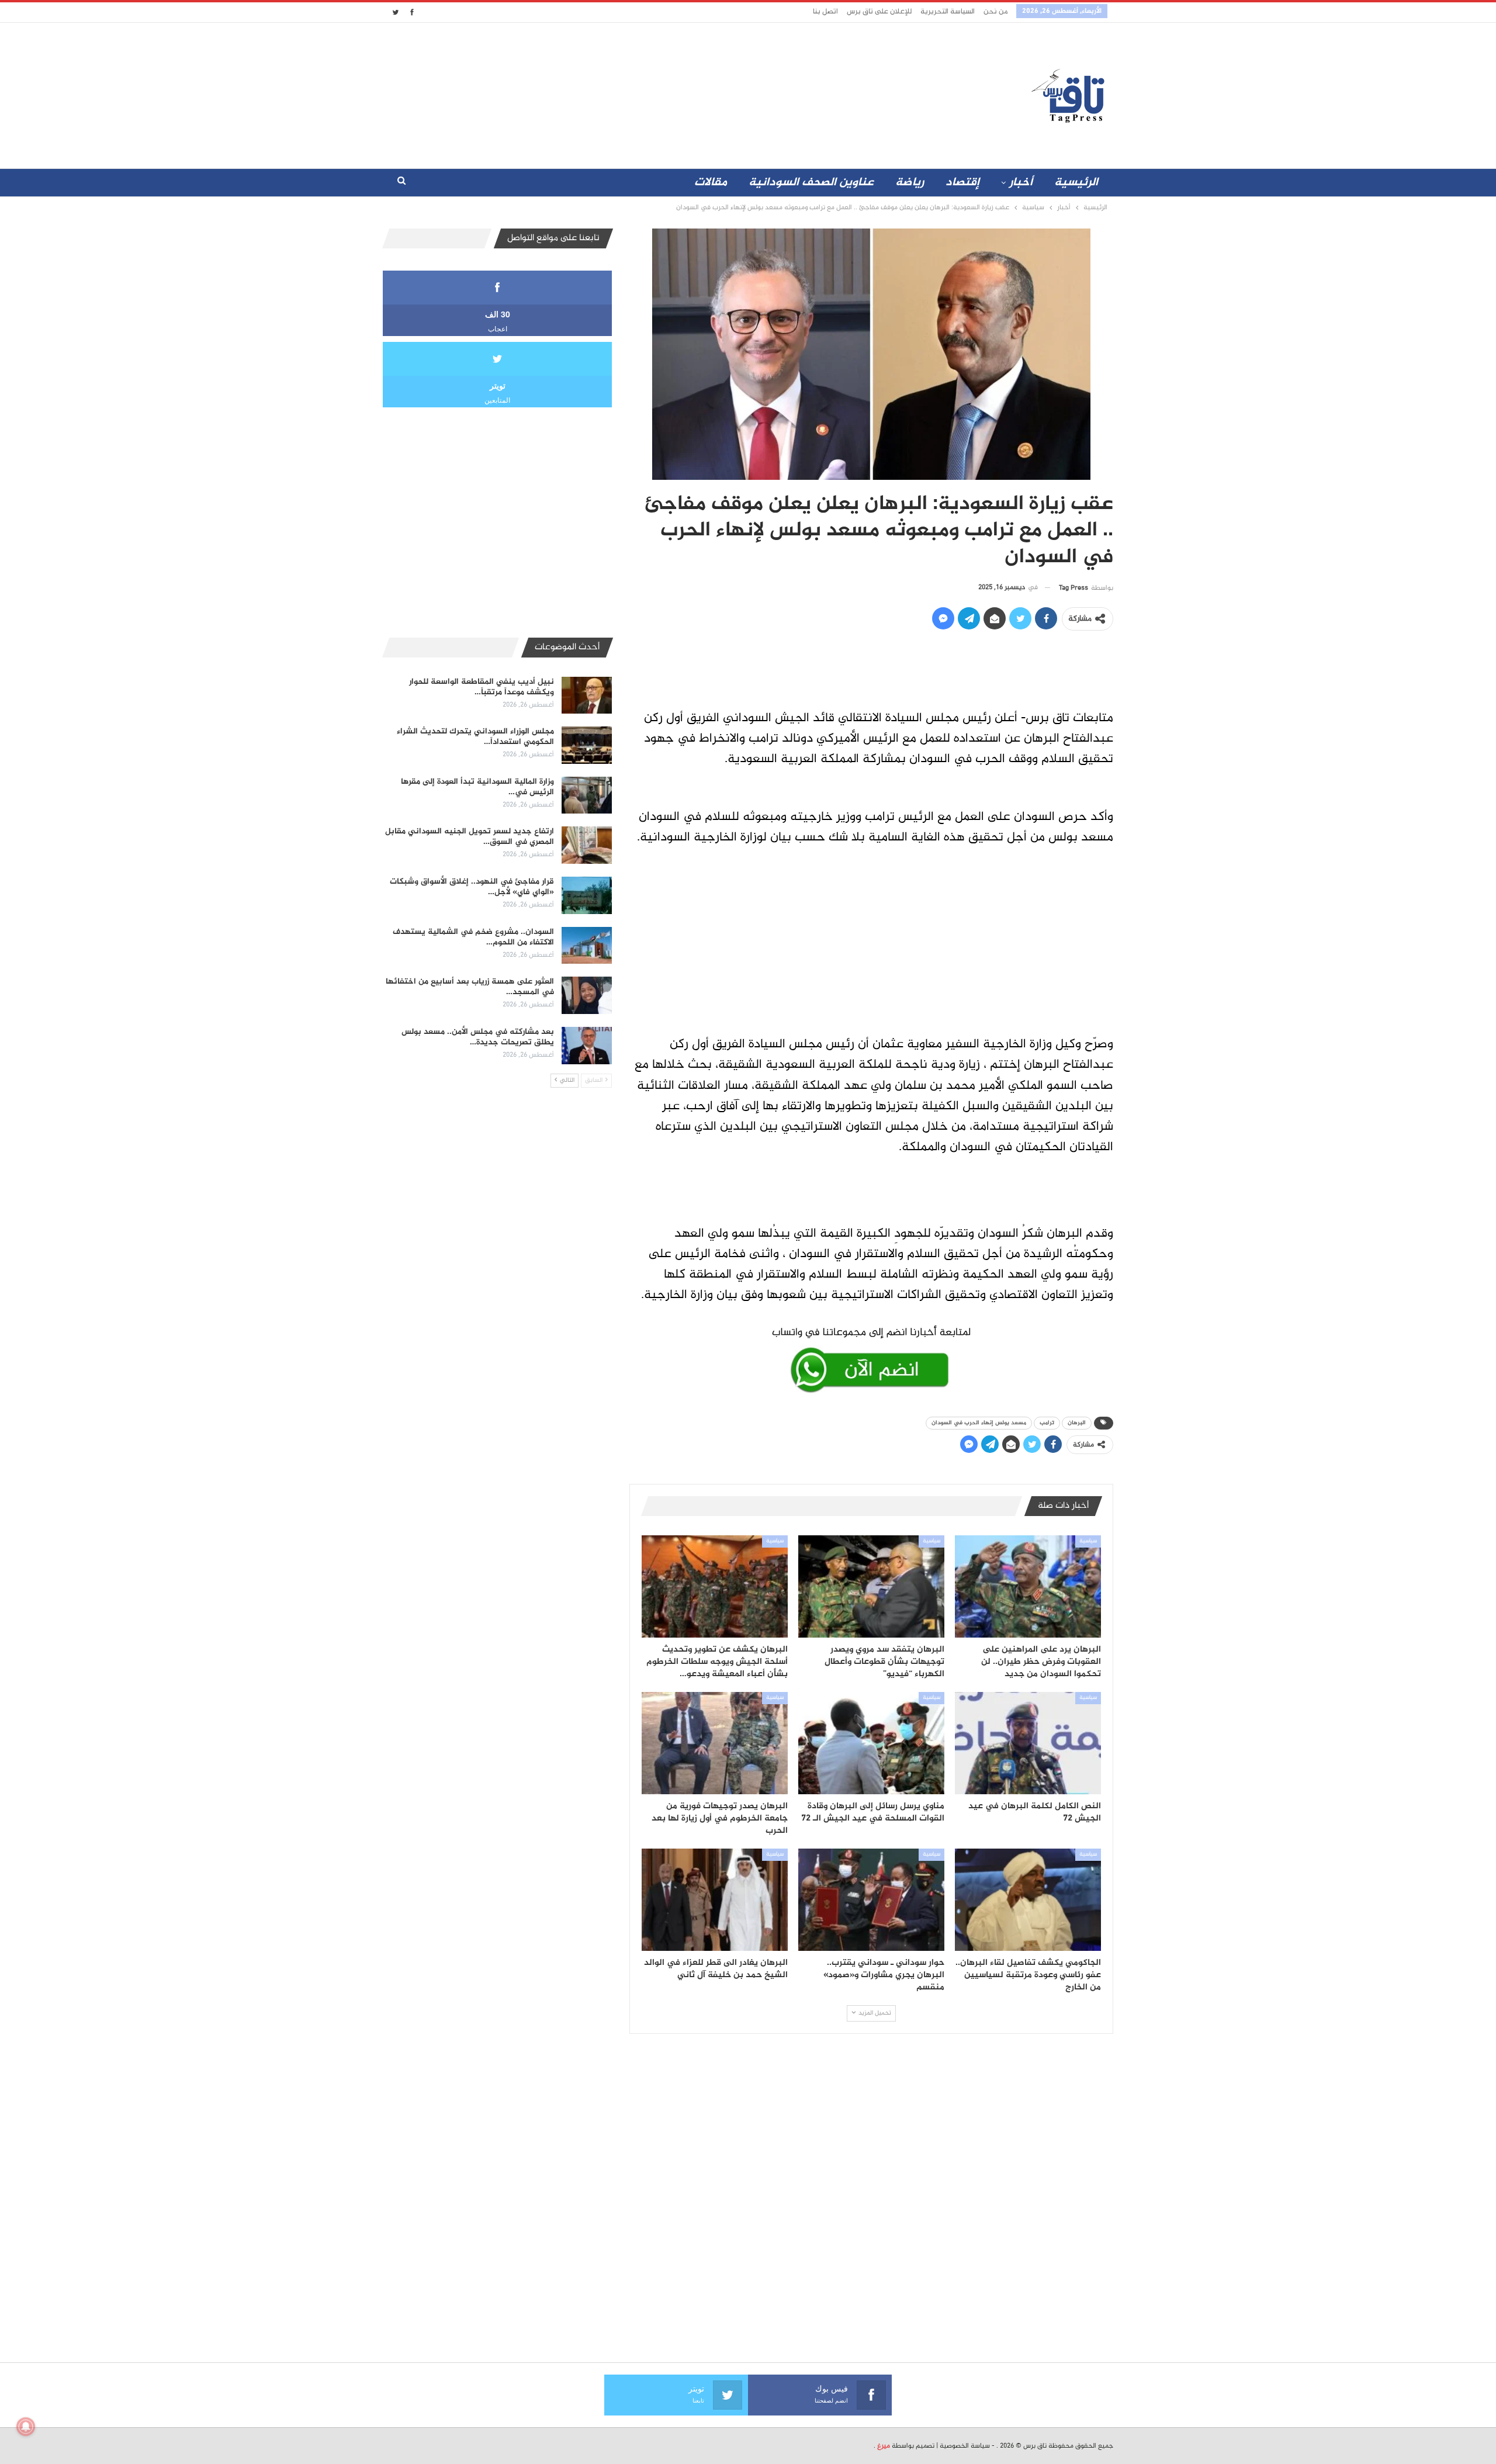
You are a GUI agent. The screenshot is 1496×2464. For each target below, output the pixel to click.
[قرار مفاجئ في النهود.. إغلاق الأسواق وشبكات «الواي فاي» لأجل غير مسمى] (587, 895)
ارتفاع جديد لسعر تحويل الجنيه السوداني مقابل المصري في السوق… (470, 837)
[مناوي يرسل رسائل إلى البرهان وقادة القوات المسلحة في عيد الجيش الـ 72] (871, 1743)
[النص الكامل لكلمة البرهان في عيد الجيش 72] (1028, 1743)
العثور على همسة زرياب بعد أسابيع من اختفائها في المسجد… (470, 987)
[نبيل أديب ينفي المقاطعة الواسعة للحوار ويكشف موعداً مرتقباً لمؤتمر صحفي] (587, 695)
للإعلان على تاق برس (879, 12)
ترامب (1047, 1423)
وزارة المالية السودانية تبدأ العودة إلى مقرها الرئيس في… (477, 787)
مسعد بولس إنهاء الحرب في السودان (979, 1423)
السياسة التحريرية (948, 12)
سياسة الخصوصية (965, 2446)
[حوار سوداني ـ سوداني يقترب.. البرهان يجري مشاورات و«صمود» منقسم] (871, 1900)
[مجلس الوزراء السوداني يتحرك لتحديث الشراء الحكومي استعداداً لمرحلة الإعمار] (587, 745)
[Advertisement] (645, 93)
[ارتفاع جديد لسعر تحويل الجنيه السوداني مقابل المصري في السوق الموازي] (587, 845)
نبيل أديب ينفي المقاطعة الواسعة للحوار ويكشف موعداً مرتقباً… (482, 687)
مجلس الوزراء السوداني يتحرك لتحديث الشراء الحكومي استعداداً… (475, 737)
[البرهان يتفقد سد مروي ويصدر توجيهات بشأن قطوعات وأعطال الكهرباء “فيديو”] (871, 1586)
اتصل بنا (825, 12)
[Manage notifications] (26, 2427)
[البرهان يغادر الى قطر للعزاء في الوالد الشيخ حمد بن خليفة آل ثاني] (715, 1900)
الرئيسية (1076, 183)
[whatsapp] (871, 1358)
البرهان (1077, 1423)
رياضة (910, 183)
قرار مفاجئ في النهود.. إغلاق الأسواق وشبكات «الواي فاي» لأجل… (472, 887)
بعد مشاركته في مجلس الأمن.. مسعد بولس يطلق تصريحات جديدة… (478, 1037)
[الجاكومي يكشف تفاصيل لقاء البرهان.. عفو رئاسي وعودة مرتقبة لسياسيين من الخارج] (1028, 1900)
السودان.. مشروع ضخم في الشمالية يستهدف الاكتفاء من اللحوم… (473, 937)
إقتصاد (962, 183)
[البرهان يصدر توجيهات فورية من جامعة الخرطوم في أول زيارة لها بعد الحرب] (715, 1743)
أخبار (1021, 183)
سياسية (1088, 1541)
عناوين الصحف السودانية (811, 183)
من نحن (995, 12)
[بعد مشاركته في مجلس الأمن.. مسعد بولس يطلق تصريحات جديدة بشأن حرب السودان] (587, 1046)
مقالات (711, 183)
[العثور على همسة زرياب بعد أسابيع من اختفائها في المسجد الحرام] (587, 995)
